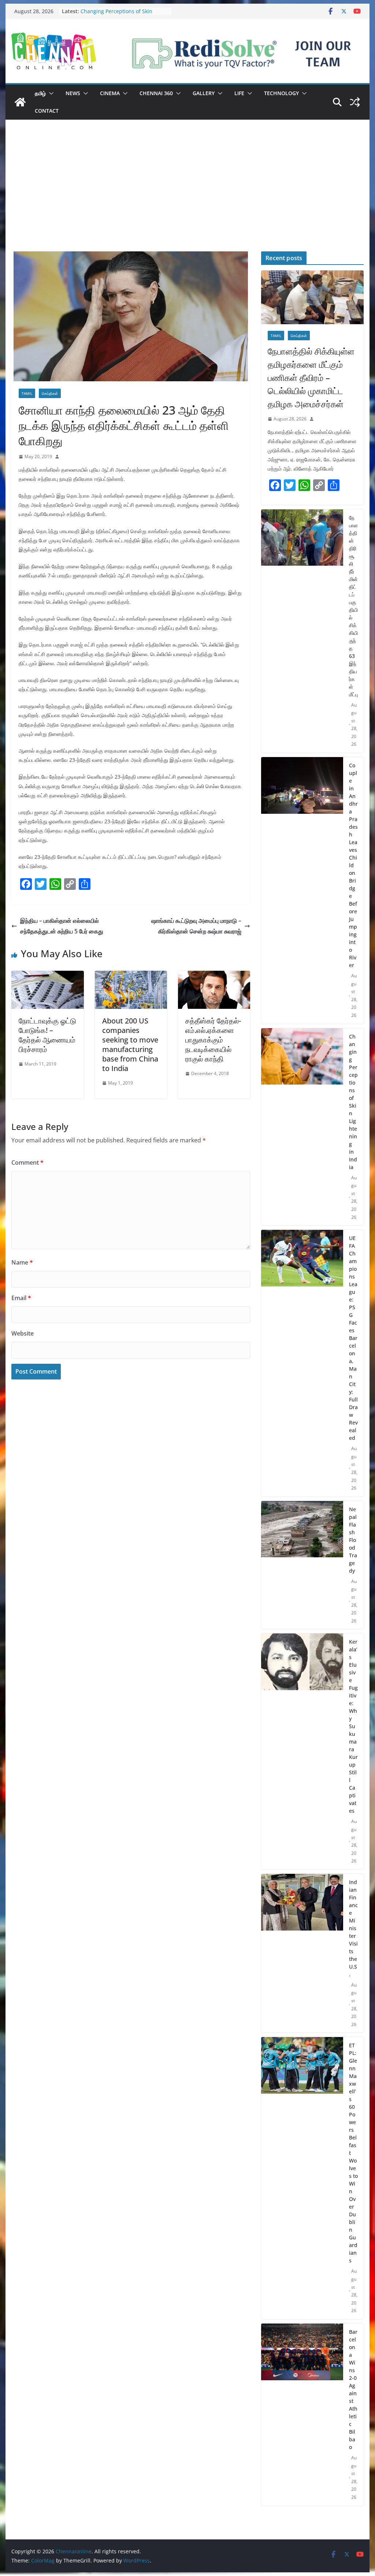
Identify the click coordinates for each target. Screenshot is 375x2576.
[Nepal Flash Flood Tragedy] (302, 1565)
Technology (281, 93)
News (73, 93)
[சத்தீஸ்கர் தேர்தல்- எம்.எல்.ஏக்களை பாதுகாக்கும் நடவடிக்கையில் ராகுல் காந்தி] (214, 976)
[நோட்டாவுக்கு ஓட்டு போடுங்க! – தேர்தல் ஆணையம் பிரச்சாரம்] (47, 976)
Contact (47, 111)
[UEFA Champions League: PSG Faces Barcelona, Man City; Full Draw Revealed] (302, 1363)
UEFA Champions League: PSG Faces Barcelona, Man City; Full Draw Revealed (353, 1338)
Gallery (204, 93)
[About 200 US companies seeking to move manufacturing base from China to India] (131, 976)
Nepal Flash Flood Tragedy (353, 1540)
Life (239, 93)
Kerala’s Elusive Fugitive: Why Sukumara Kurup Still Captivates (353, 1726)
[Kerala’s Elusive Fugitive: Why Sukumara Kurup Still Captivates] (302, 1751)
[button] (50, 93)
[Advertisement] (187, 196)
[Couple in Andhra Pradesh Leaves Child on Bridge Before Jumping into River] (302, 890)
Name (22, 1262)
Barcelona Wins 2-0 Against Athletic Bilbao (353, 2389)
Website (23, 1333)
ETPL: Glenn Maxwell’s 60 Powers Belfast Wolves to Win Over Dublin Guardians (353, 2153)
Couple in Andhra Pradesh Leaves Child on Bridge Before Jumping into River (353, 865)
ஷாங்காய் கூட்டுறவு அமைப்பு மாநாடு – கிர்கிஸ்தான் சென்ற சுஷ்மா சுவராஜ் (196, 926)
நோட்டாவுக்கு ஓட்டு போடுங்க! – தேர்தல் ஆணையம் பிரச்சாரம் (47, 1035)
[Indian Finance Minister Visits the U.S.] (302, 1953)
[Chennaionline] (20, 102)
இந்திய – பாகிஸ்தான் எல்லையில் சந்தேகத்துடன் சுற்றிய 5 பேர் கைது (62, 926)
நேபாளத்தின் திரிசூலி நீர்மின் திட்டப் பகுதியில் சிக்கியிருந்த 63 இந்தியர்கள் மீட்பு (353, 606)
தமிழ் (40, 93)
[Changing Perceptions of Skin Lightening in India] (302, 1127)
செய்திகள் (50, 393)
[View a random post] (355, 102)
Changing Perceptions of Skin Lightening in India (116, 15)
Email (21, 1298)
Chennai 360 (156, 93)
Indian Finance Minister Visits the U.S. (353, 1928)
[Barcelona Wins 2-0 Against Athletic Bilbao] (302, 2415)
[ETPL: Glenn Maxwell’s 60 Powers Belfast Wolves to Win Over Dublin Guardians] (302, 2178)
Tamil (27, 393)
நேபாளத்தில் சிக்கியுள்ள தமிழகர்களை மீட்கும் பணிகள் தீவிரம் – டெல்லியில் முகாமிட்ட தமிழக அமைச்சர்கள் (311, 377)
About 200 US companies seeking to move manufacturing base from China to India (130, 1044)
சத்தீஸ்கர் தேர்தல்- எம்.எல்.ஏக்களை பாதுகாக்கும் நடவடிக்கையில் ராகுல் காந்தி (213, 1040)
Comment (27, 1162)
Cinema (110, 93)
